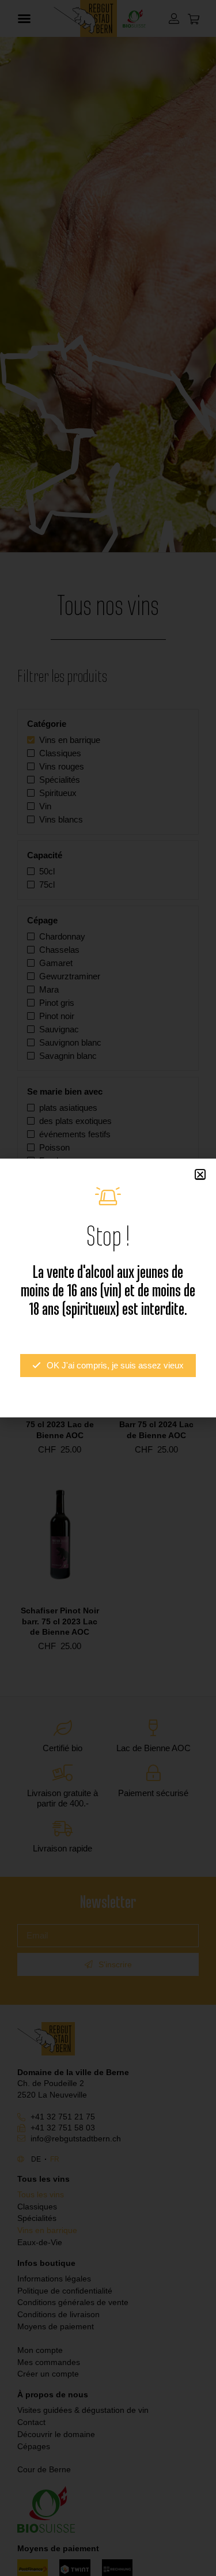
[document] (108, 1288)
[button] (200, 1174)
